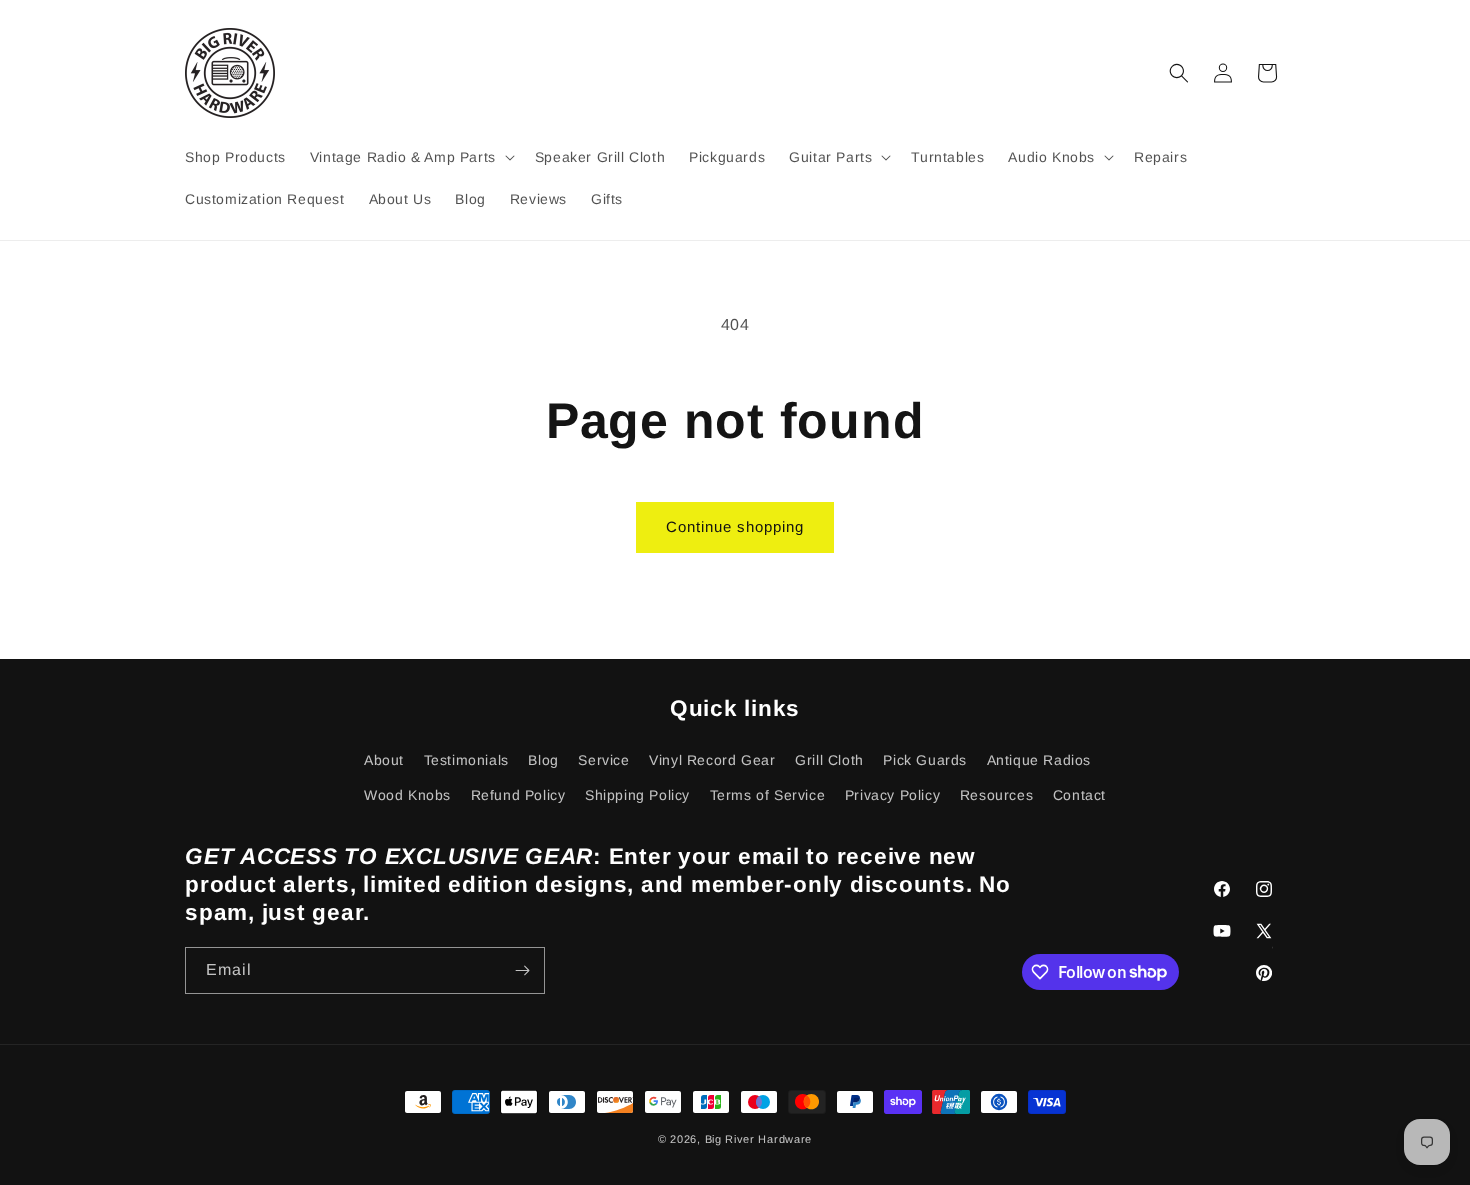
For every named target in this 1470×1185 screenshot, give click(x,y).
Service (603, 760)
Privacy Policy (892, 795)
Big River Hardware (759, 1139)
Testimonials (466, 760)
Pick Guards (925, 760)
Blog (543, 760)
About (384, 760)
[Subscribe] (522, 970)
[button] (410, 157)
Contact (1079, 795)
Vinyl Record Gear (712, 760)
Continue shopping (735, 526)
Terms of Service (768, 795)
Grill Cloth (829, 760)
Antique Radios (1039, 760)
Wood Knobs (407, 795)
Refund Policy (518, 795)
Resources (996, 795)
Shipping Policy (637, 795)
